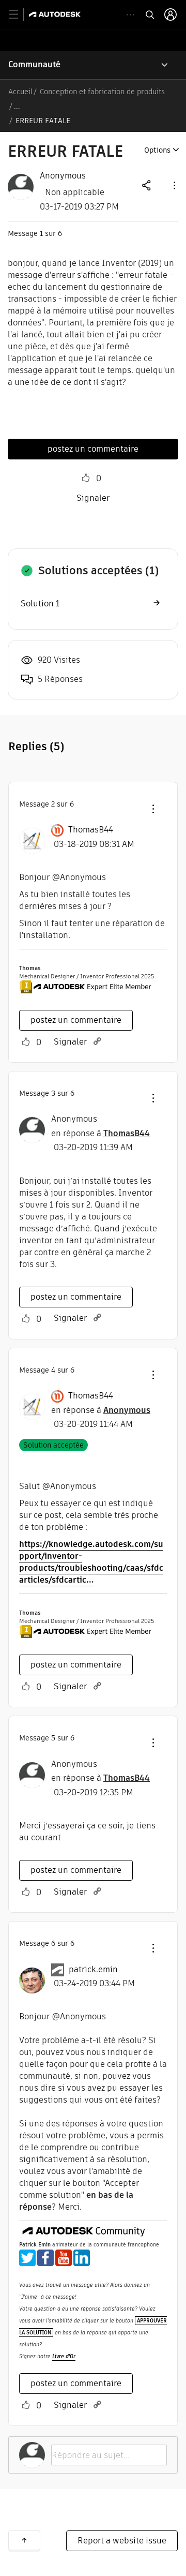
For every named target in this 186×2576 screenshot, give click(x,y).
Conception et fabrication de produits (102, 92)
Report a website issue (122, 2541)
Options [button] (157, 150)
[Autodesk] (56, 14)
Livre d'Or (64, 2356)
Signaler (93, 498)
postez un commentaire (93, 449)
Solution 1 (40, 604)
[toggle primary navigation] (19, 15)
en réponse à (100, 1133)
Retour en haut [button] (24, 2540)
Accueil (20, 92)
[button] (174, 185)
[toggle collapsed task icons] (130, 15)
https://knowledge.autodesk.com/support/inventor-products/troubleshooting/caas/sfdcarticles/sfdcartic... (91, 1562)
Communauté (34, 64)
